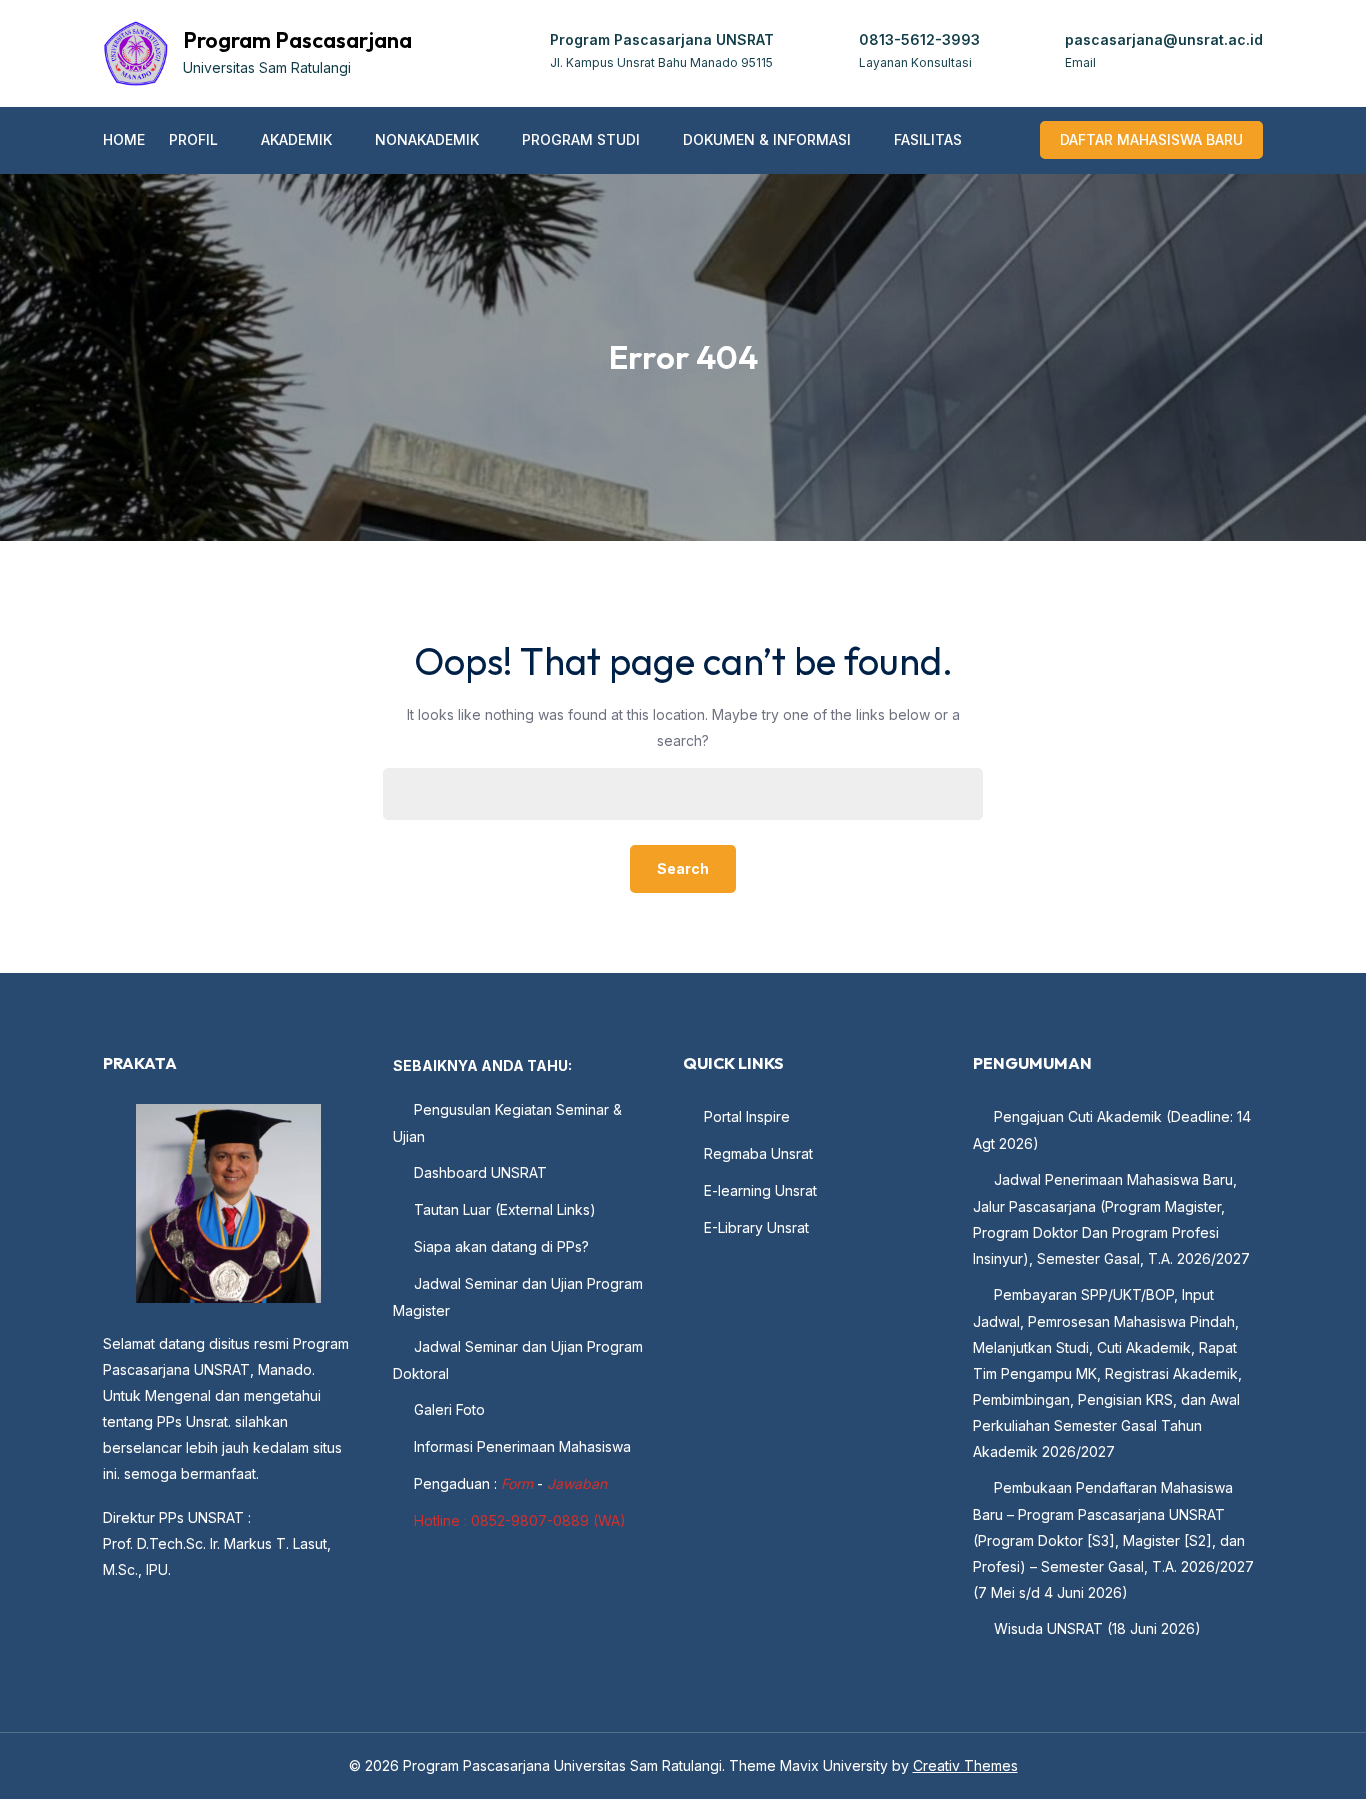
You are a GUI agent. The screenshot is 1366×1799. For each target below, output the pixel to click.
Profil (193, 139)
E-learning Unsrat (760, 1190)
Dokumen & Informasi (767, 139)
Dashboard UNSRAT (480, 1172)
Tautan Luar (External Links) (505, 1209)
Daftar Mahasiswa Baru (1151, 139)
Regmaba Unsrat (758, 1153)
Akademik (296, 139)
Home (124, 139)
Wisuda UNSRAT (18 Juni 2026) (1097, 1628)
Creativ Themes (965, 1765)
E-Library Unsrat (756, 1227)
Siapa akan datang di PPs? (501, 1246)
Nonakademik (427, 139)
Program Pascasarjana (297, 40)
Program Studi (581, 139)
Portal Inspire (747, 1116)
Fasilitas (928, 139)
